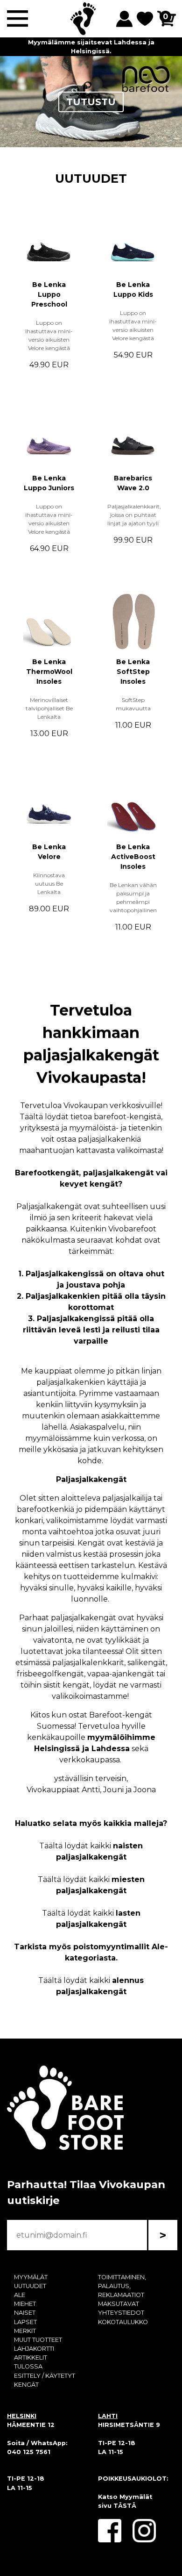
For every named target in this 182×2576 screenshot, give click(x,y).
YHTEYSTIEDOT (121, 2313)
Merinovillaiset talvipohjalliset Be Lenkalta (49, 708)
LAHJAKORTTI (34, 2349)
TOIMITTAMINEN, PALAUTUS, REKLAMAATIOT (122, 2286)
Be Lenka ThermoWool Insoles (49, 672)
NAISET (25, 2313)
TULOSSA (28, 2366)
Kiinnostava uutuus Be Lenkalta (49, 884)
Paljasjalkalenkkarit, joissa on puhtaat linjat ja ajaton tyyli (134, 515)
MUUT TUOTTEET (38, 2340)
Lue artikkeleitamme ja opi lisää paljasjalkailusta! (91, 42)
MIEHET (25, 2304)
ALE (20, 2295)
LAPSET (25, 2322)
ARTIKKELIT (31, 2358)
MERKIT (25, 2331)
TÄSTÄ (125, 2506)
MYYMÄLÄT (31, 2277)
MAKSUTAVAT (119, 2304)
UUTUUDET (91, 178)
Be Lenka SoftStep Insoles (133, 672)
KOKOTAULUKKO (123, 2322)
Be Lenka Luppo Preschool (49, 294)
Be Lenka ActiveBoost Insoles (133, 857)
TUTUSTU (91, 102)
